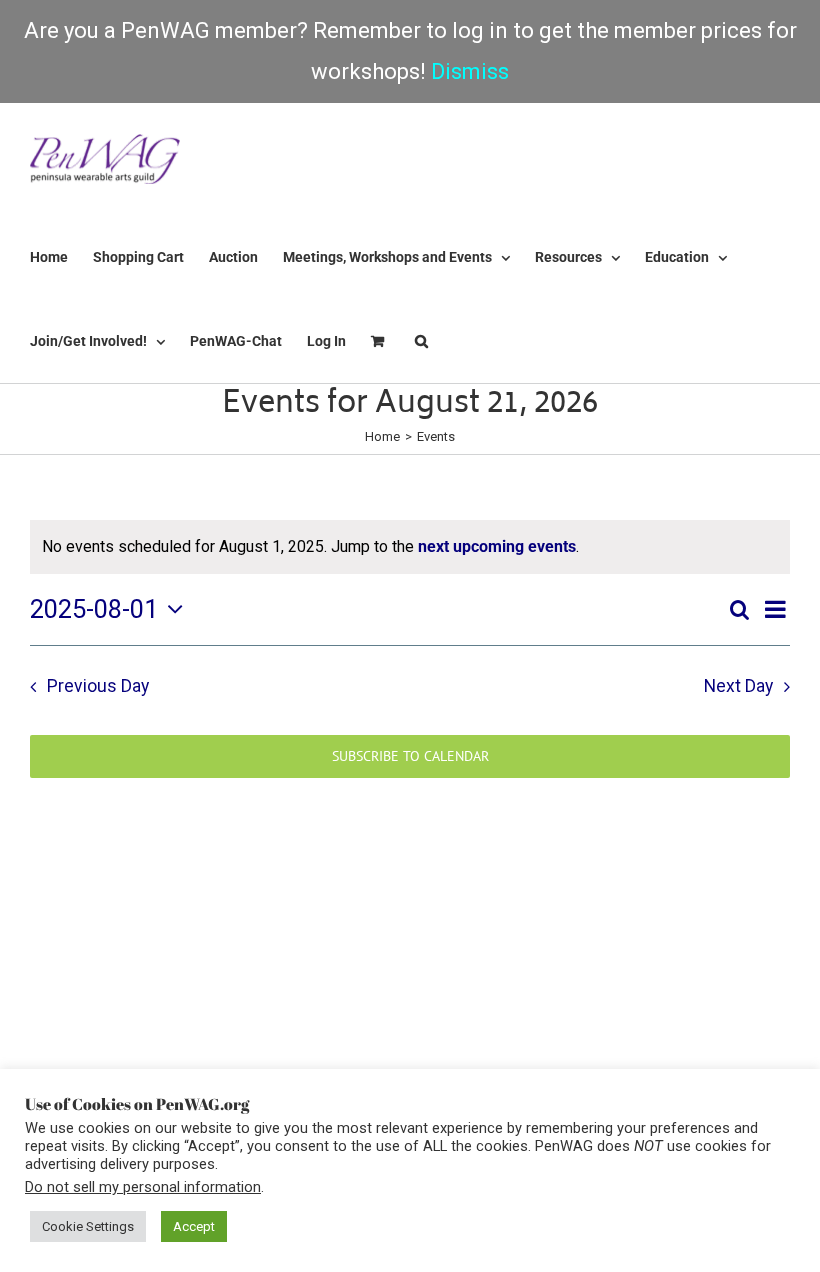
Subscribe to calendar (410, 756)
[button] (421, 341)
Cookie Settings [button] (88, 1226)
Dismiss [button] (470, 71)
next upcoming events (497, 546)
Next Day (738, 686)
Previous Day (97, 686)
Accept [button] (194, 1226)
